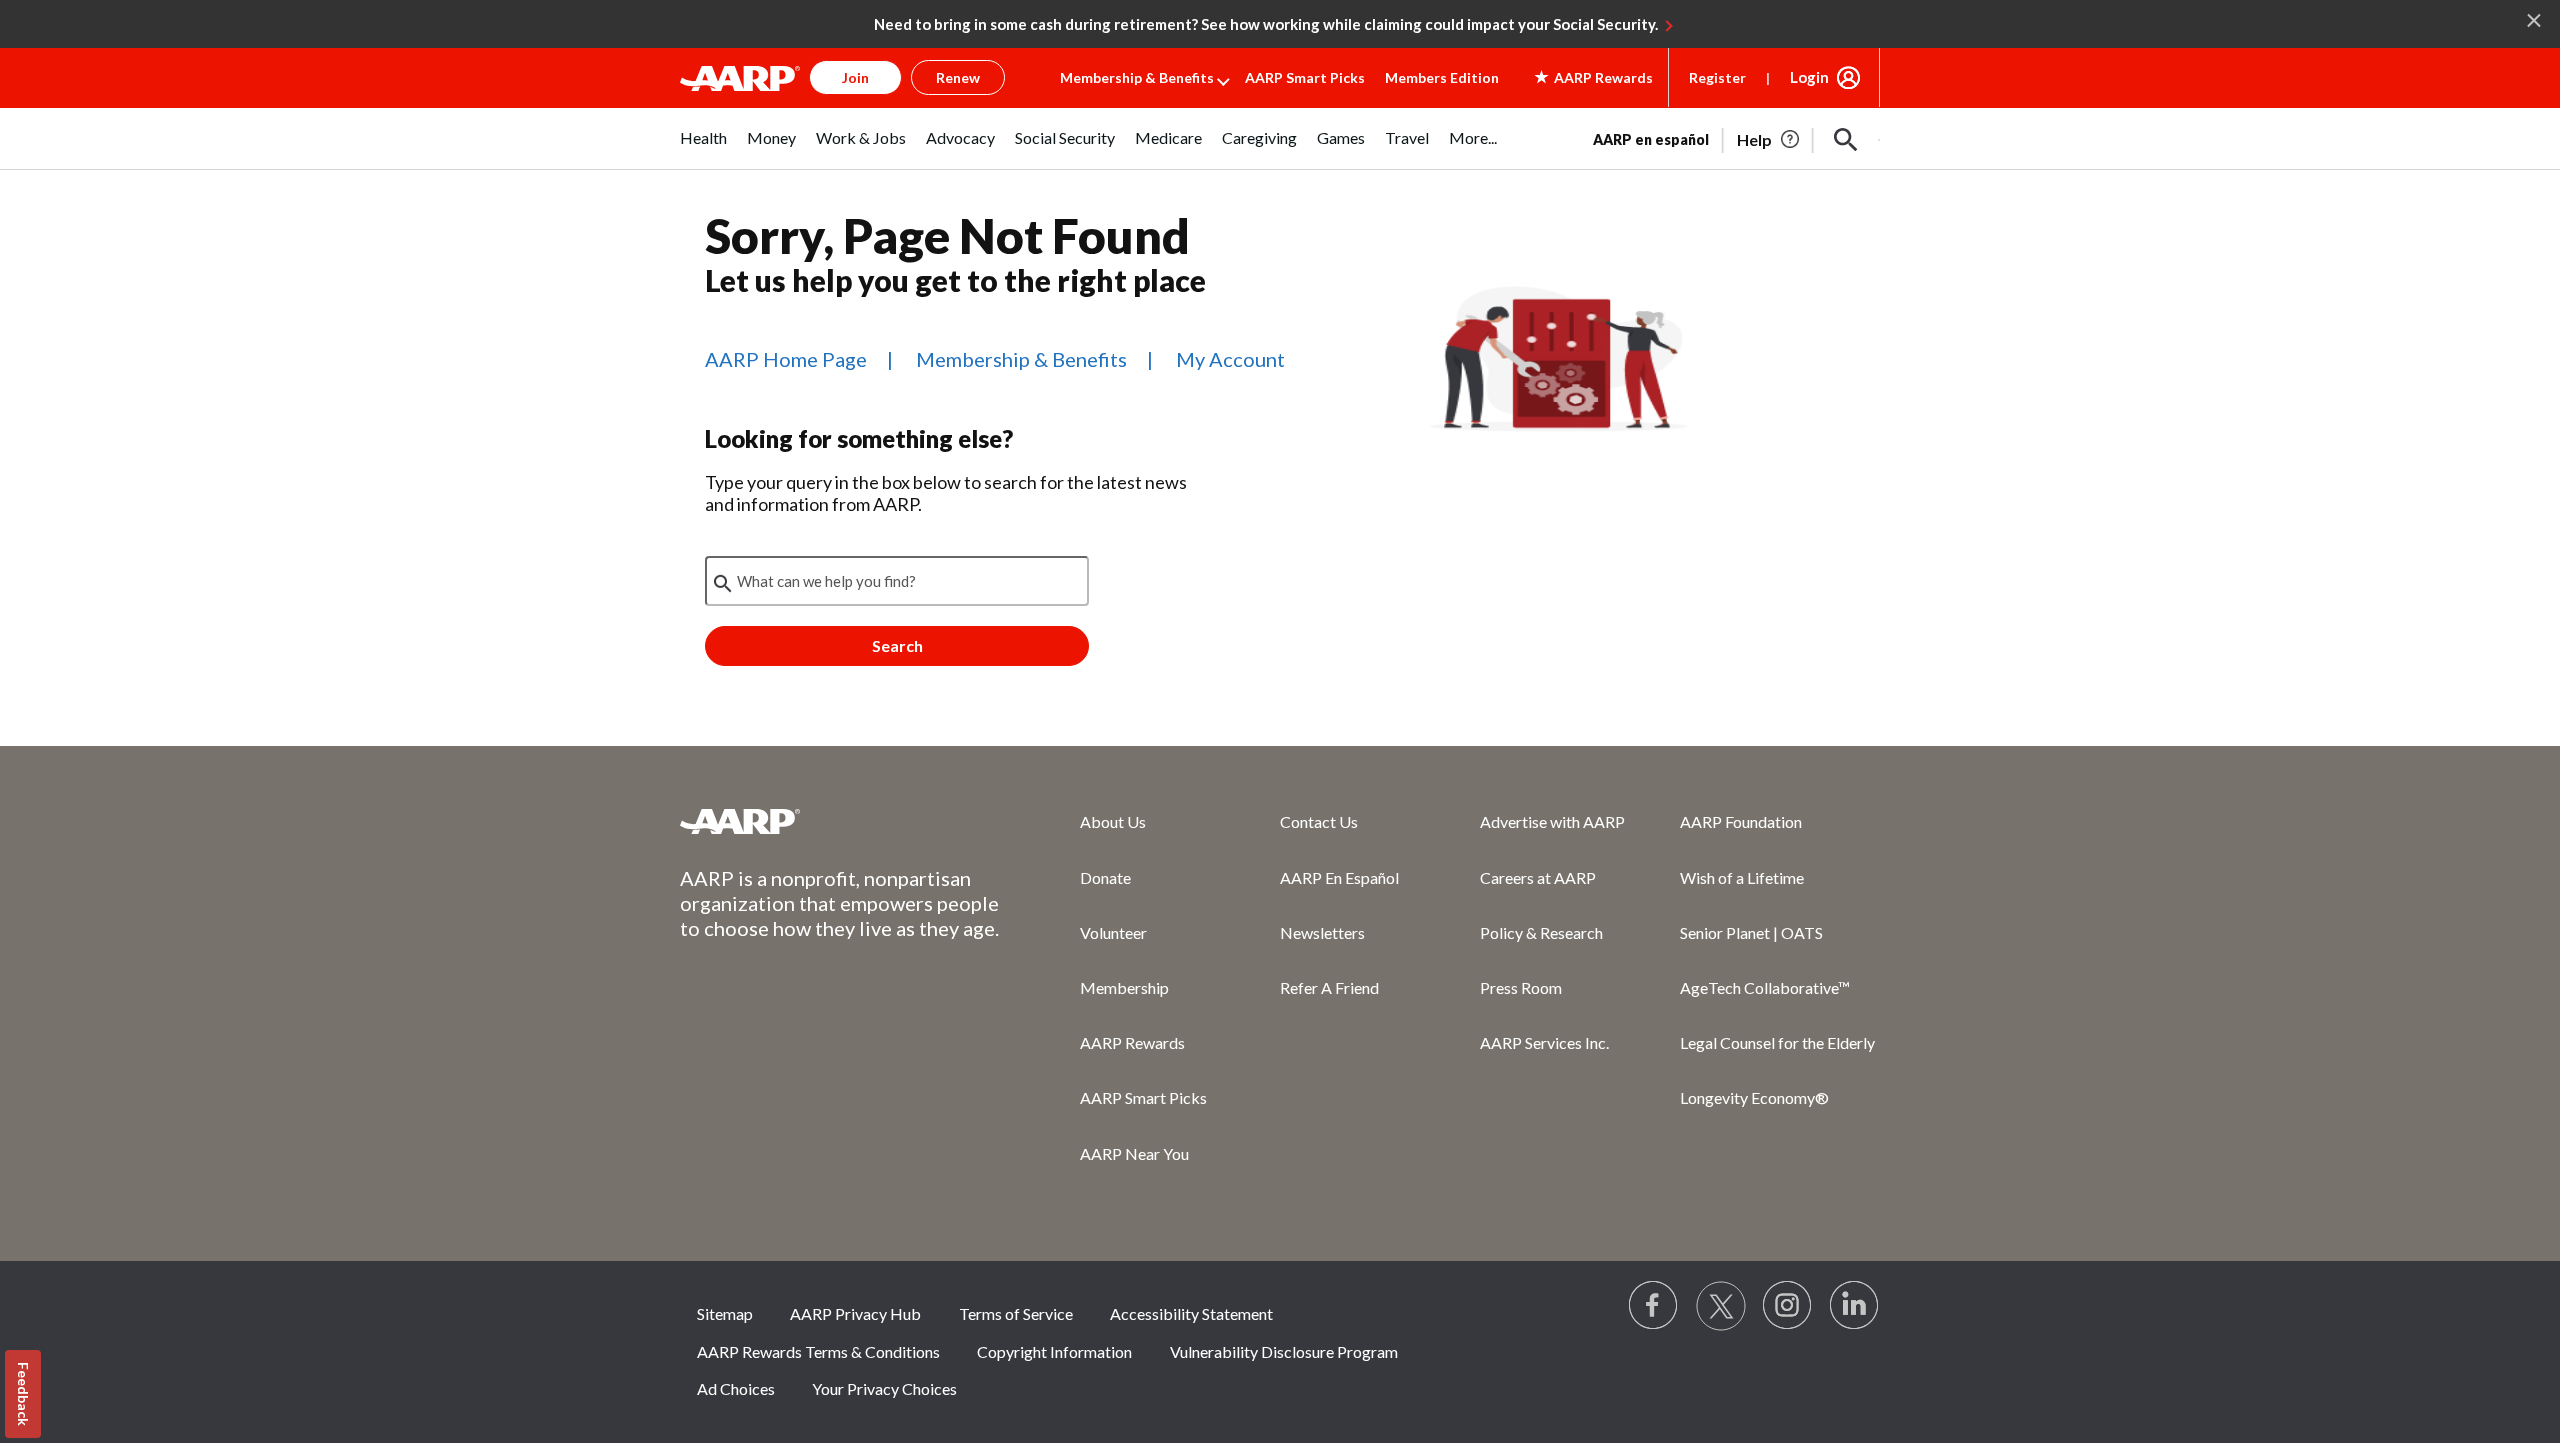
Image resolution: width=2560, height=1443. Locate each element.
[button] (1846, 140)
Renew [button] (958, 77)
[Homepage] (740, 78)
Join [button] (855, 77)
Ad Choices (736, 1388)
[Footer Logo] (840, 821)
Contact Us (1319, 821)
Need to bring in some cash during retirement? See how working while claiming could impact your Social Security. (1266, 24)
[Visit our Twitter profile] (1721, 1306)
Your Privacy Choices (884, 1388)
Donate (1105, 877)
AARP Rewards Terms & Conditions (818, 1351)
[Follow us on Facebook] (1654, 1306)
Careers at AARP (1538, 877)
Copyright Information (1054, 1351)
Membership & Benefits (1137, 77)
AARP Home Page (786, 359)
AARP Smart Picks (1305, 77)
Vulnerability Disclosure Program (1284, 1351)
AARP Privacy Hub (855, 1313)
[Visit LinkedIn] (1855, 1306)
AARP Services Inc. (1544, 1042)
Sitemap (725, 1313)
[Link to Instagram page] (1788, 1306)
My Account (1230, 359)
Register (1717, 77)
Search (897, 645)
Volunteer (1113, 932)
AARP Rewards (1132, 1042)
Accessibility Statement (1191, 1313)
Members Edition (1442, 77)
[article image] (1769, 140)
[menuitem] (703, 148)
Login (1809, 77)
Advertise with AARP (1552, 821)
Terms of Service (1016, 1313)
